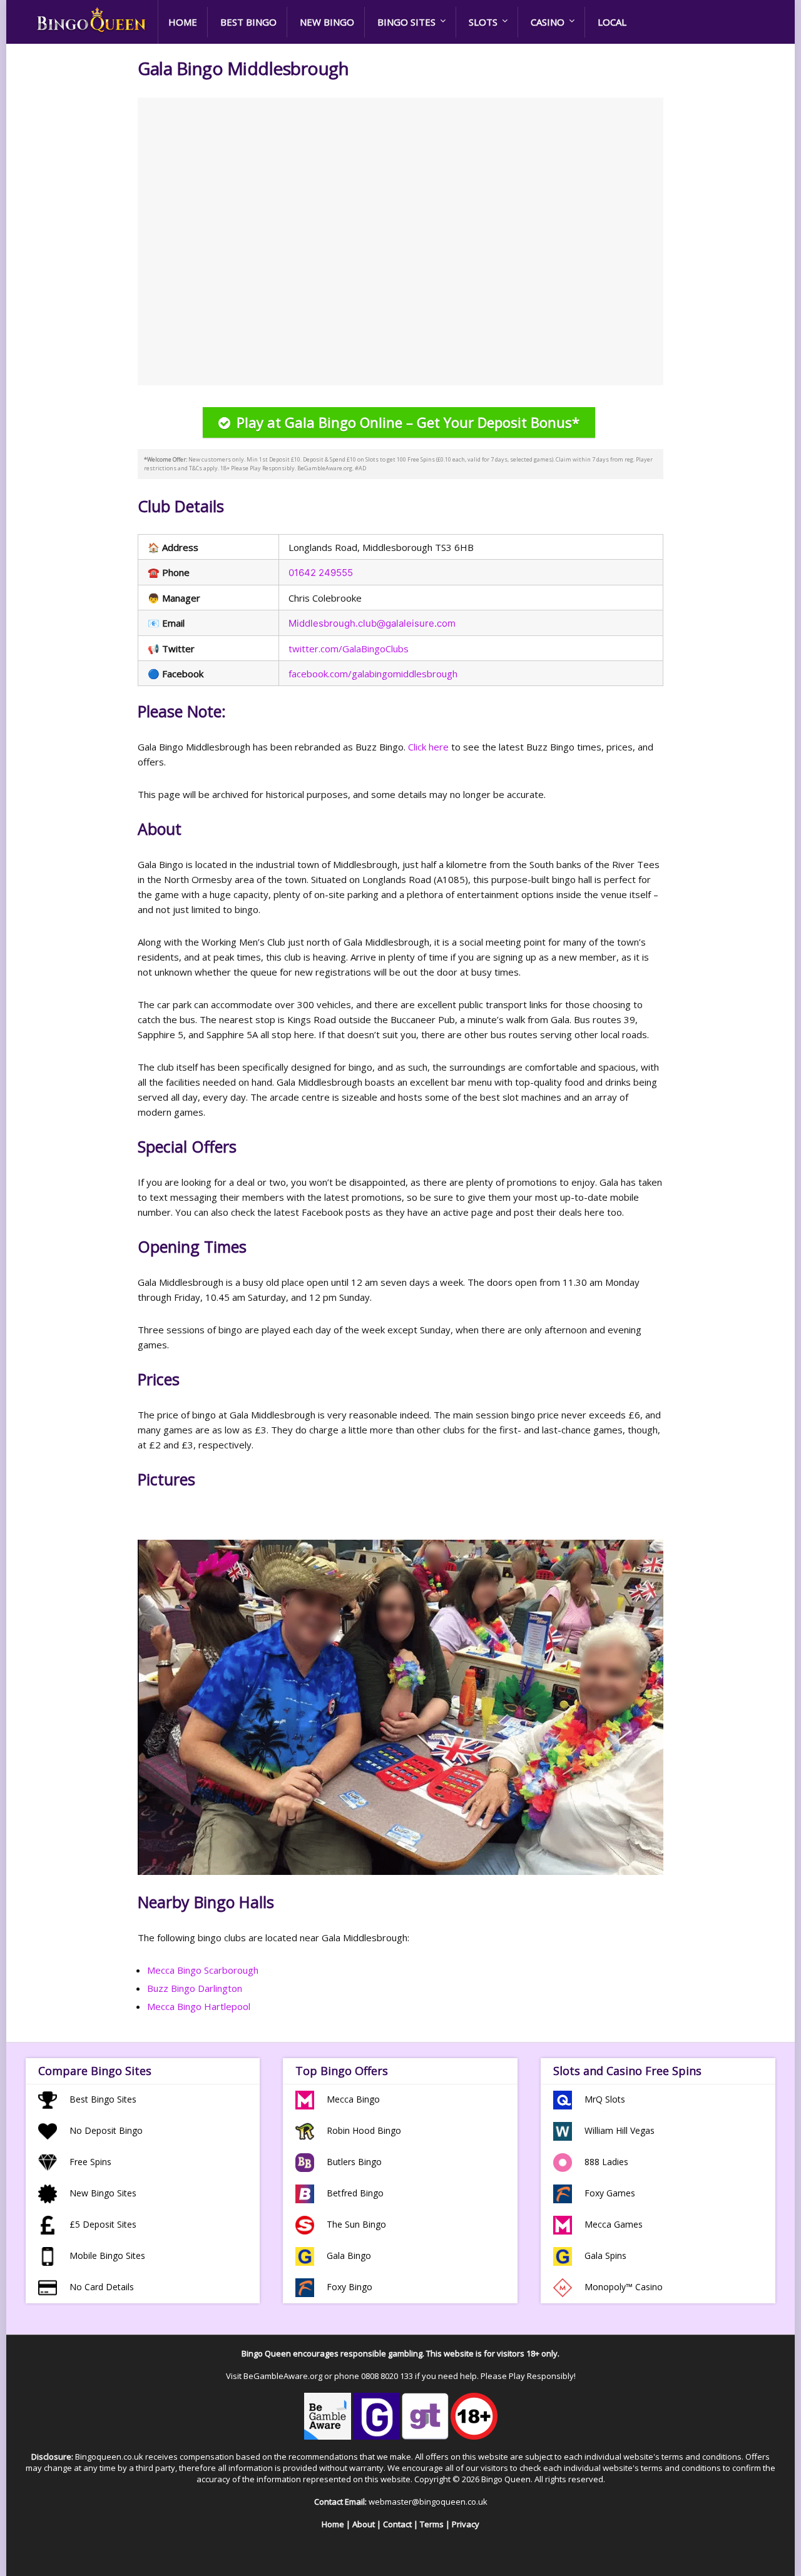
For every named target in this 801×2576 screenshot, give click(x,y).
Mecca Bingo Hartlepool (199, 2006)
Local (612, 22)
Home (183, 22)
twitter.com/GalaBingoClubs (349, 649)
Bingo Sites (406, 22)
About (364, 2524)
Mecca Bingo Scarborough (203, 1970)
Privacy (466, 2524)
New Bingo (327, 22)
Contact (397, 2524)
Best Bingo (248, 22)
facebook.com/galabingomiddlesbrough (373, 674)
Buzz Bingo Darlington (195, 1988)
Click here (428, 747)
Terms (432, 2524)
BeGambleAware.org (283, 2376)
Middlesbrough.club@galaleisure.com (372, 623)
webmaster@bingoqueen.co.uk (428, 2502)
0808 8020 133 (387, 2376)
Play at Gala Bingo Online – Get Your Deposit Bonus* (408, 422)
